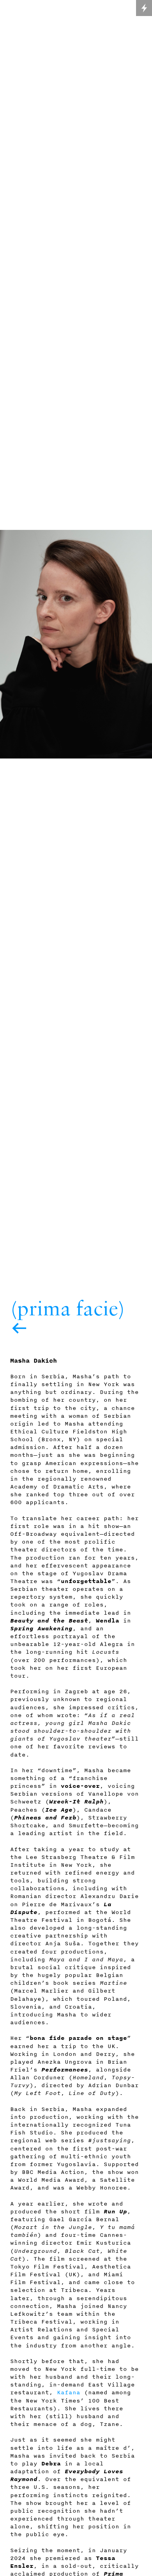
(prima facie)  (68, 1318)
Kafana (69, 2392)
